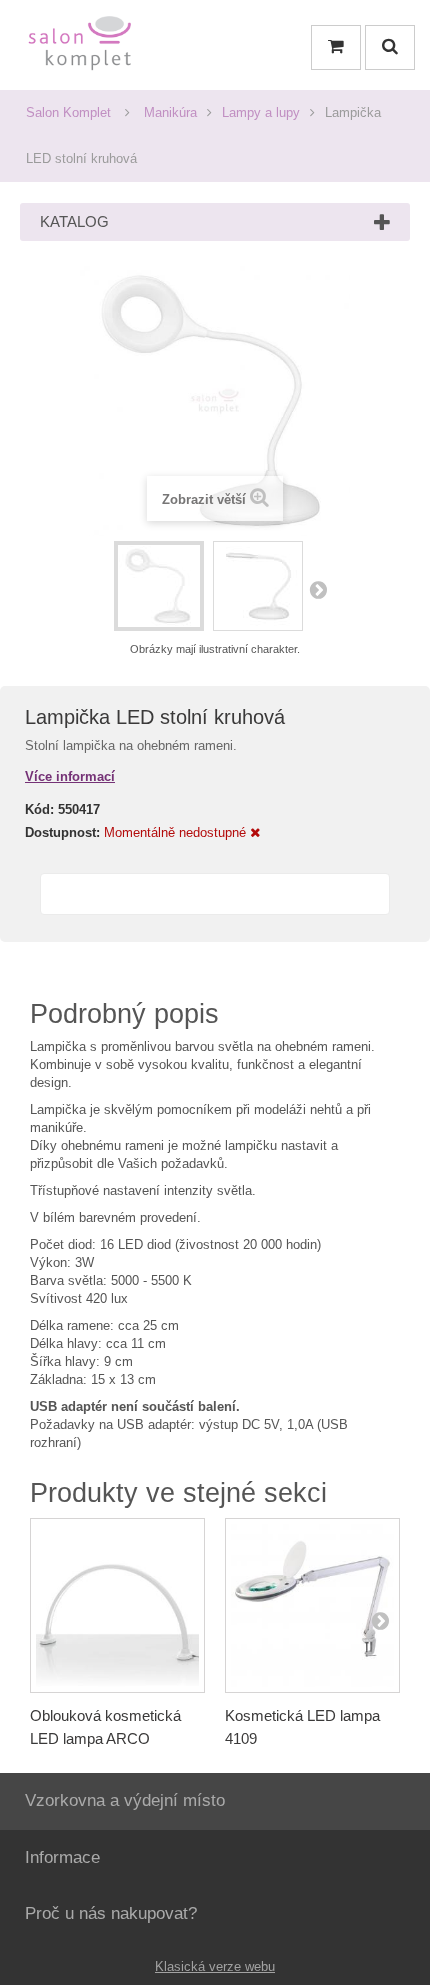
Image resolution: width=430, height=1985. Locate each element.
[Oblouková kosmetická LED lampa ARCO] (117, 1605)
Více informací (70, 776)
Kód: (39, 809)
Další (318, 589)
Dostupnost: (62, 832)
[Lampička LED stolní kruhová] (159, 586)
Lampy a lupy (261, 112)
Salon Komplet (68, 112)
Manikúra (170, 112)
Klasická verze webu (215, 1966)
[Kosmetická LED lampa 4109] (312, 1605)
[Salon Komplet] (80, 47)
